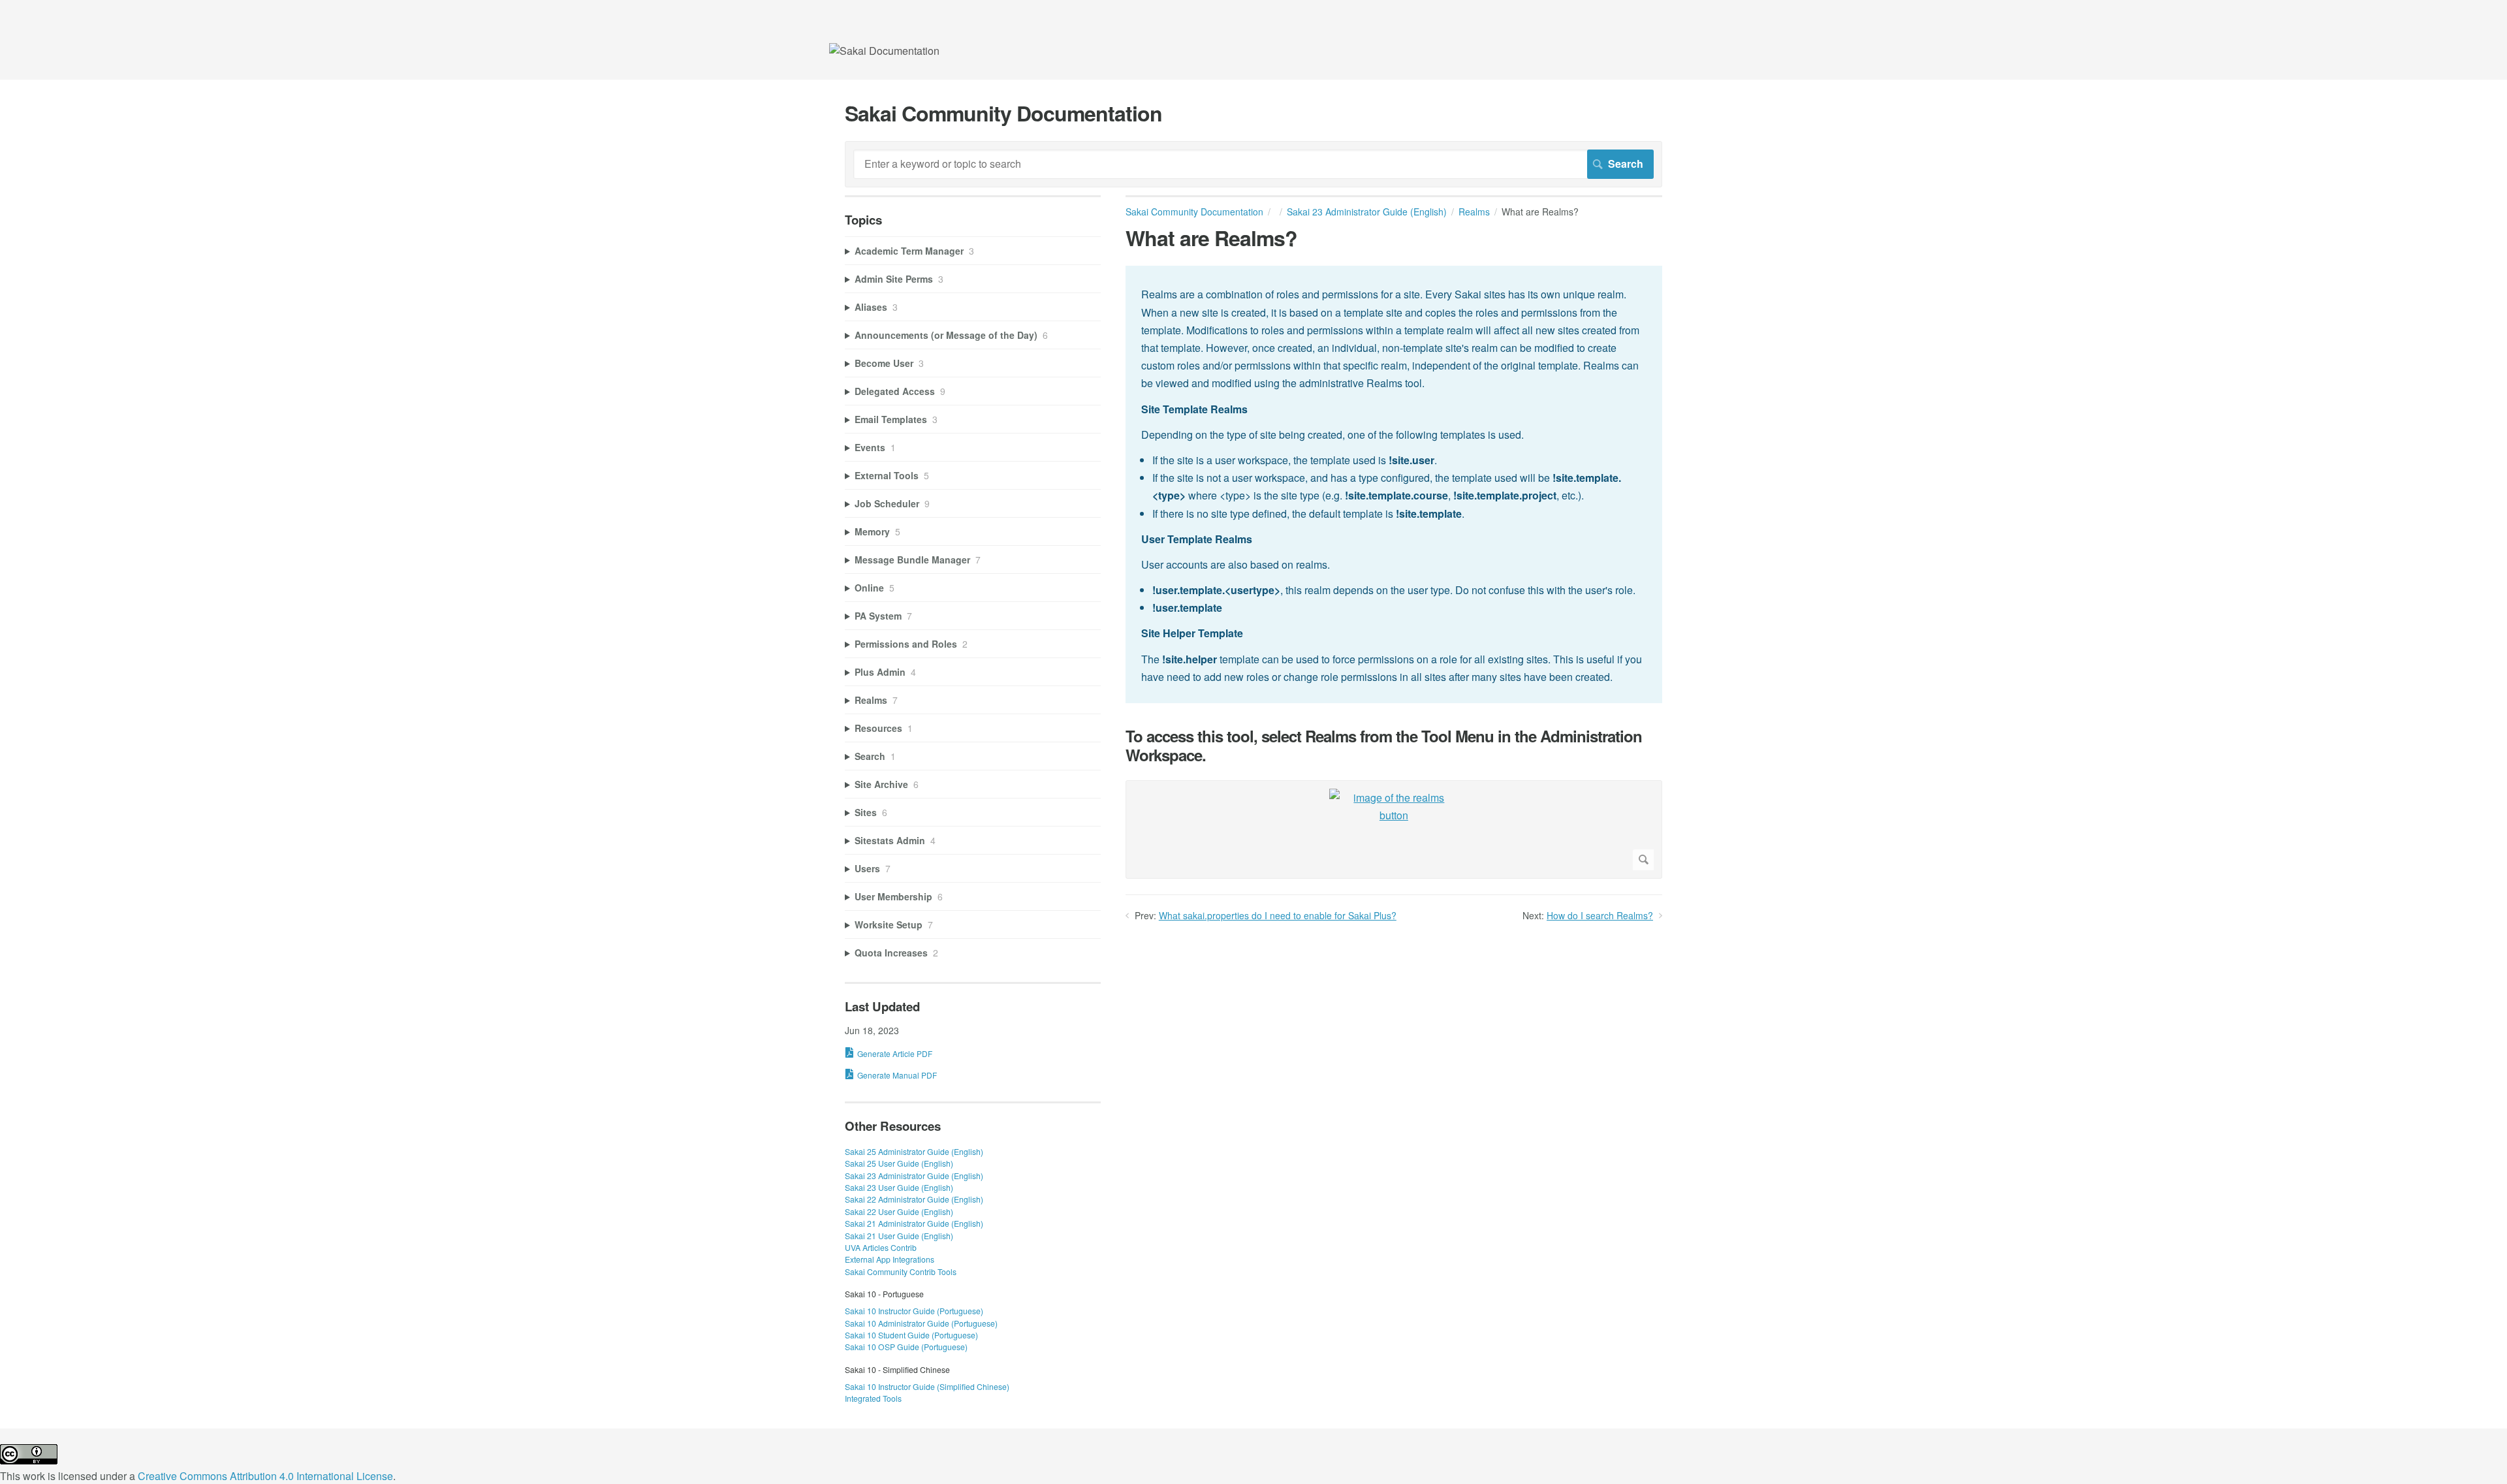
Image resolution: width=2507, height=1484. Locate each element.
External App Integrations (890, 1259)
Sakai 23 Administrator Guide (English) (1367, 212)
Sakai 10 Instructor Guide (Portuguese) (914, 1311)
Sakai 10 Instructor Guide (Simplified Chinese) (927, 1386)
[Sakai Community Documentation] (884, 51)
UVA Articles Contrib (881, 1247)
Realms (1474, 212)
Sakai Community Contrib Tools (901, 1271)
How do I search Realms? (1600, 915)
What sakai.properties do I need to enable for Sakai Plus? (1278, 915)
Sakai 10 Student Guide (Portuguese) (911, 1335)
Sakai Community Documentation (1194, 212)
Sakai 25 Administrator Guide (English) (914, 1151)
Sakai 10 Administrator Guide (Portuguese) (921, 1323)
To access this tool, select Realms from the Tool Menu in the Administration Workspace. (1384, 746)
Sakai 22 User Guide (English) (899, 1211)
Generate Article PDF (895, 1053)
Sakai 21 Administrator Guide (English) (914, 1223)
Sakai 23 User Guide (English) (899, 1187)
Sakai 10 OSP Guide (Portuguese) (906, 1347)
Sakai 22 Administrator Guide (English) (914, 1199)
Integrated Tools (873, 1398)
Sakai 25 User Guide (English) (899, 1163)
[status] (1394, 484)
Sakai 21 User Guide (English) (899, 1236)
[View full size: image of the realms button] (1394, 829)
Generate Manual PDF (897, 1075)
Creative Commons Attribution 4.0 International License (265, 1476)
